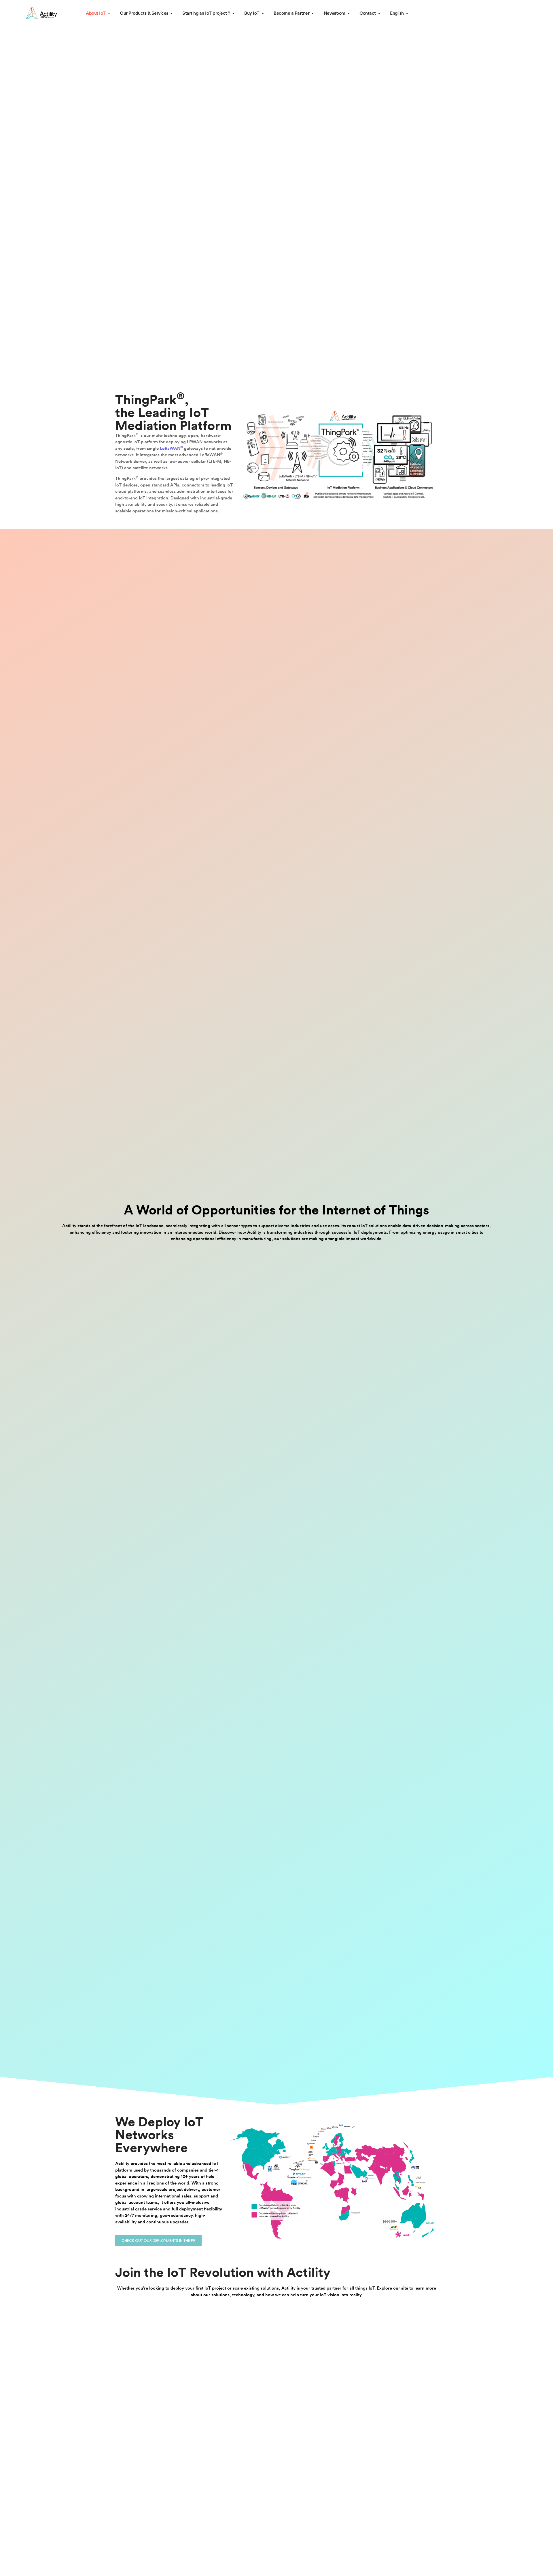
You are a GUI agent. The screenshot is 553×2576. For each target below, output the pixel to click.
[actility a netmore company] (41, 13)
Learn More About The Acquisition (108, 147)
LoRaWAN (171, 449)
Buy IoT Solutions (136, 311)
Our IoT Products (79, 311)
